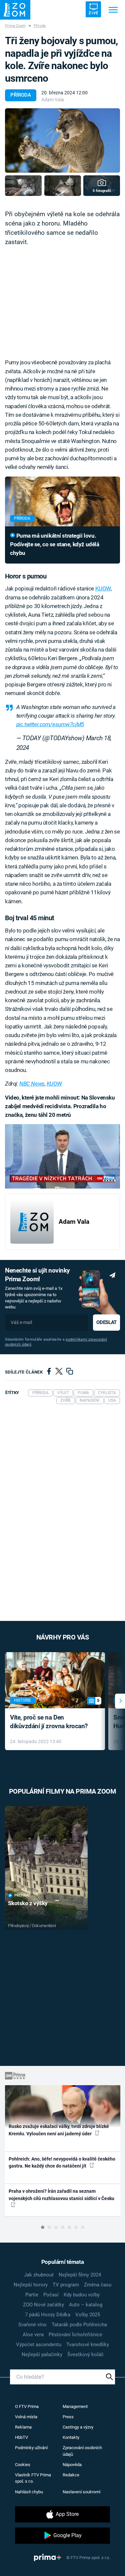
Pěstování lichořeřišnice (75, 2335)
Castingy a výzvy (78, 2427)
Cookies (23, 2465)
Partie (32, 2295)
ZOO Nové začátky (43, 2305)
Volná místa (26, 2417)
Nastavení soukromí (81, 2492)
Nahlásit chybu (29, 2492)
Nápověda (72, 2465)
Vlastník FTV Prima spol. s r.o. (33, 2478)
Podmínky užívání (31, 2448)
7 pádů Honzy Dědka (48, 2315)
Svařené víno (32, 2325)
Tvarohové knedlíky (88, 2345)
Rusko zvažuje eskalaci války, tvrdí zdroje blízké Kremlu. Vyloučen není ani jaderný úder (59, 2130)
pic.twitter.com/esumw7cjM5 (50, 724)
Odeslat (106, 1322)
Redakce (71, 2475)
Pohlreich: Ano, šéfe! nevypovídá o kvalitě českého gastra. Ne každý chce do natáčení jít (62, 2162)
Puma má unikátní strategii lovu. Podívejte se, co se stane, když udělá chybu (54, 544)
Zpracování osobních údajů (82, 2451)
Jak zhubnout (39, 2275)
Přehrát (22, 1895)
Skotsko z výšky (28, 1903)
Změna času (98, 2285)
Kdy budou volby (82, 2295)
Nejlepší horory (31, 2285)
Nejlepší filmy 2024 (80, 2275)
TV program (66, 2285)
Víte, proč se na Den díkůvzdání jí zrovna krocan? (49, 1722)
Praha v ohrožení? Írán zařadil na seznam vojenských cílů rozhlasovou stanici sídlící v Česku (61, 2195)
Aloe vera (33, 2335)
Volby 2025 (88, 2315)
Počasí (51, 2295)
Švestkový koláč (85, 2354)
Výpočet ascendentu (39, 2345)
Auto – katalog (86, 2305)
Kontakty (71, 2437)
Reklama (23, 2427)
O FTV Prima (27, 2406)
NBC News (32, 1084)
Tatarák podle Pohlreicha (79, 2325)
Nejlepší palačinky (42, 2354)
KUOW (103, 588)
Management (75, 2406)
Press (68, 2417)
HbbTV (21, 2437)
